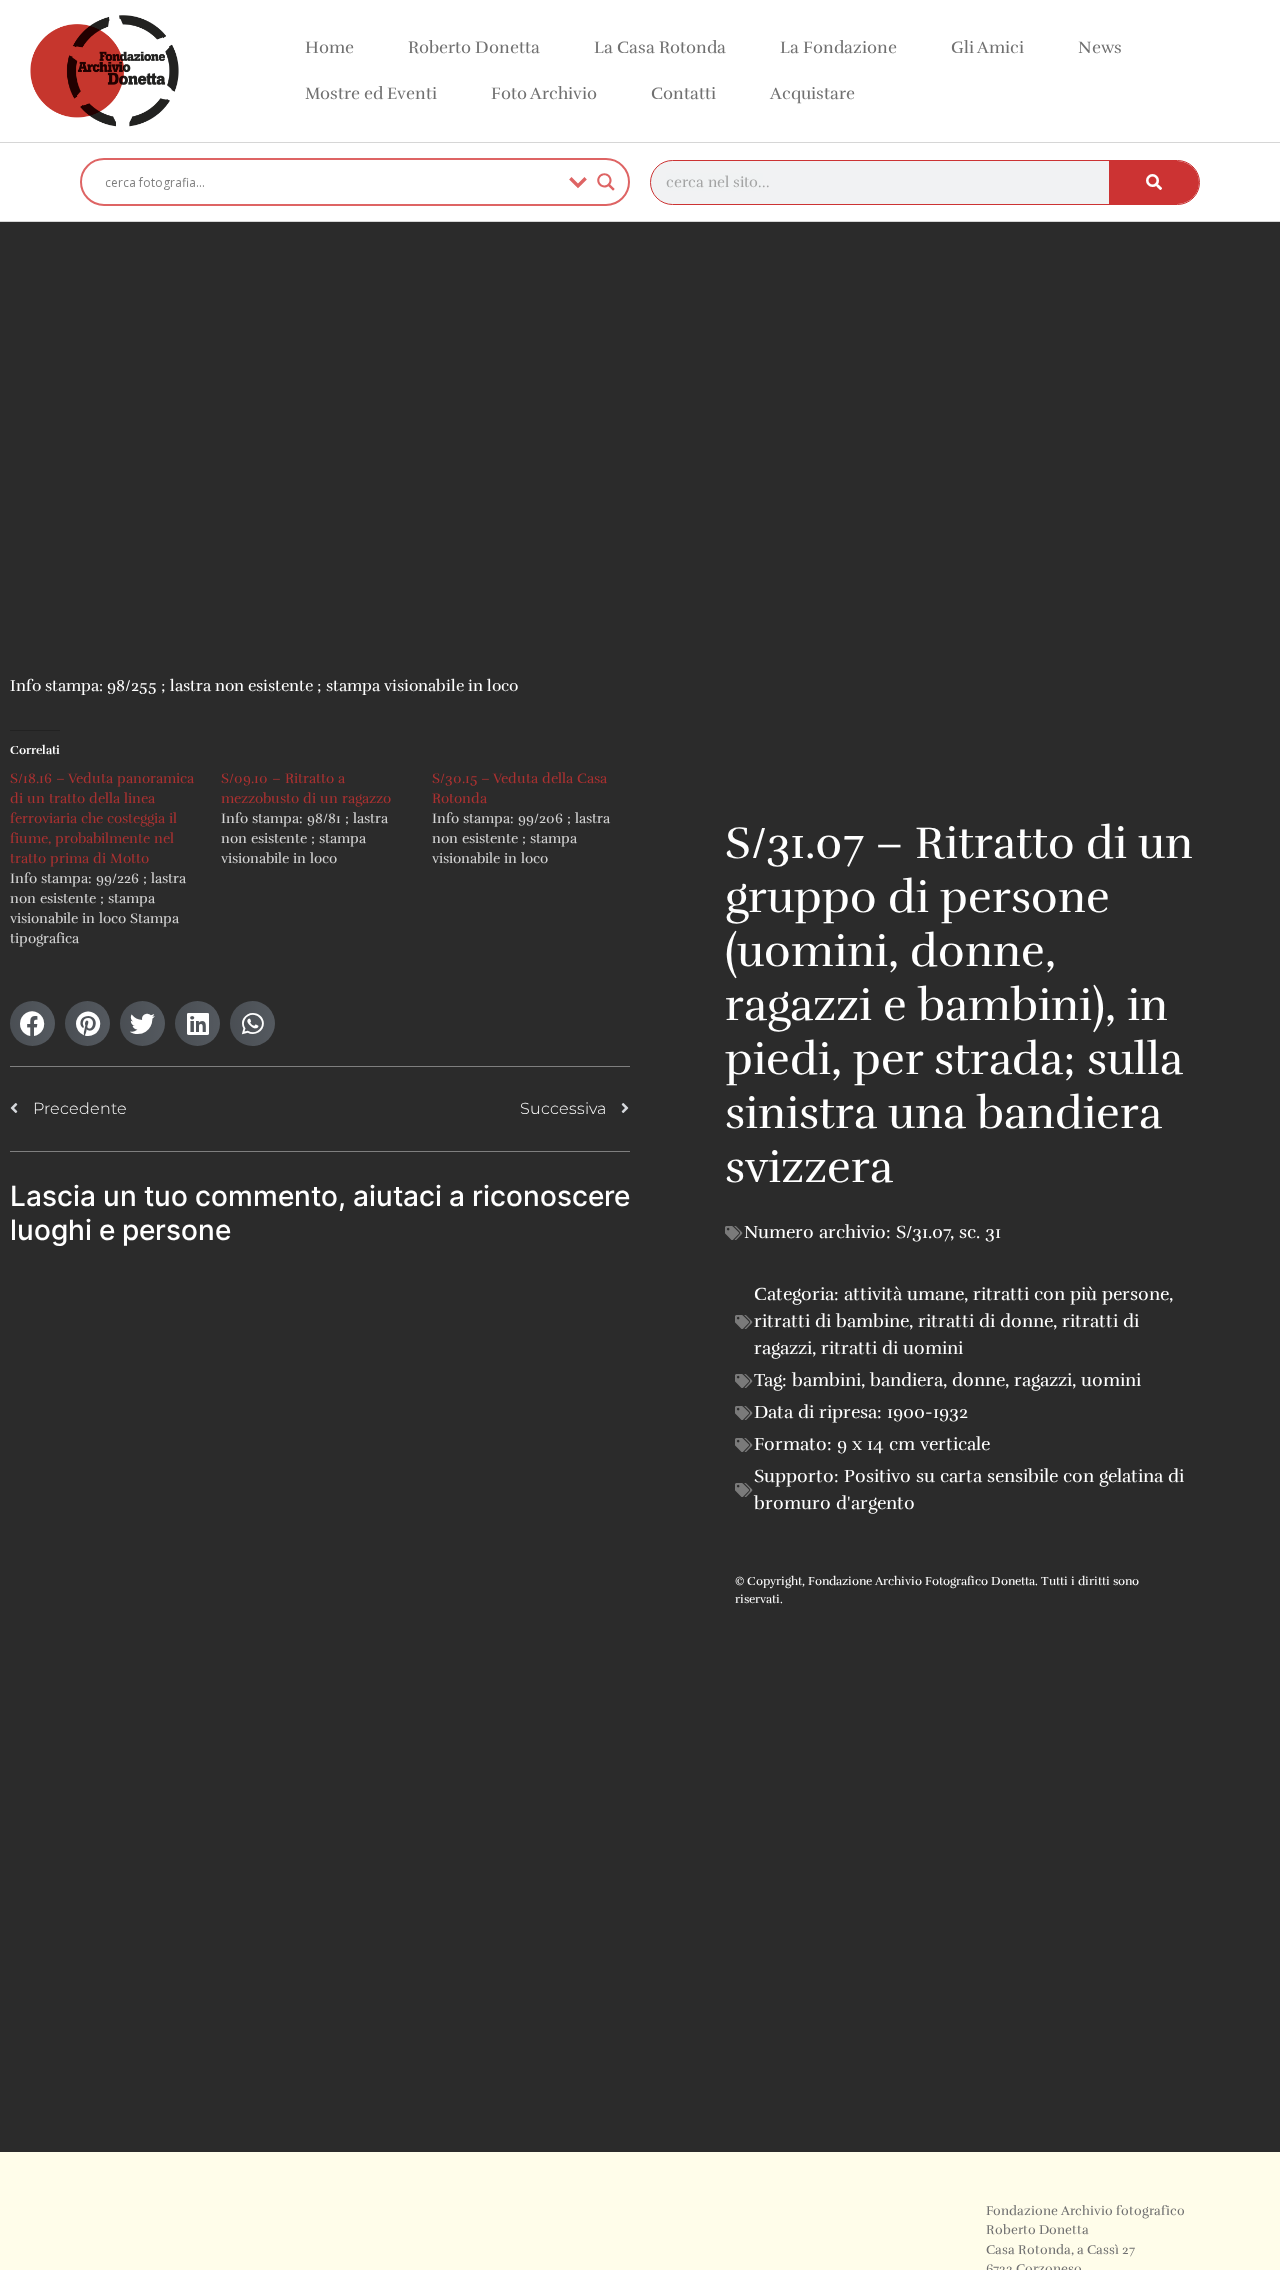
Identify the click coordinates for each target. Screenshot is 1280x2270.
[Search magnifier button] (606, 182)
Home (329, 47)
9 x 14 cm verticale (913, 1444)
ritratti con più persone (1071, 1294)
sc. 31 (980, 1232)
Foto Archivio (544, 93)
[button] (32, 1023)
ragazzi (1043, 1380)
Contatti (683, 93)
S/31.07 (923, 1232)
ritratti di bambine (831, 1321)
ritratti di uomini (892, 1348)
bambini (826, 1380)
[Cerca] (1154, 182)
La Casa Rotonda (660, 47)
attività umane (904, 1294)
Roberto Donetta (474, 47)
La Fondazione (838, 47)
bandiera (906, 1380)
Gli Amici (987, 47)
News (1100, 47)
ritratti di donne (985, 1321)
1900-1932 (927, 1412)
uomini (1111, 1380)
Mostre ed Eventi (371, 93)
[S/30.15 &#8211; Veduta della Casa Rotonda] (537, 819)
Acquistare (812, 93)
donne (978, 1380)
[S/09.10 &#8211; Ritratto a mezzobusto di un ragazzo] (326, 819)
